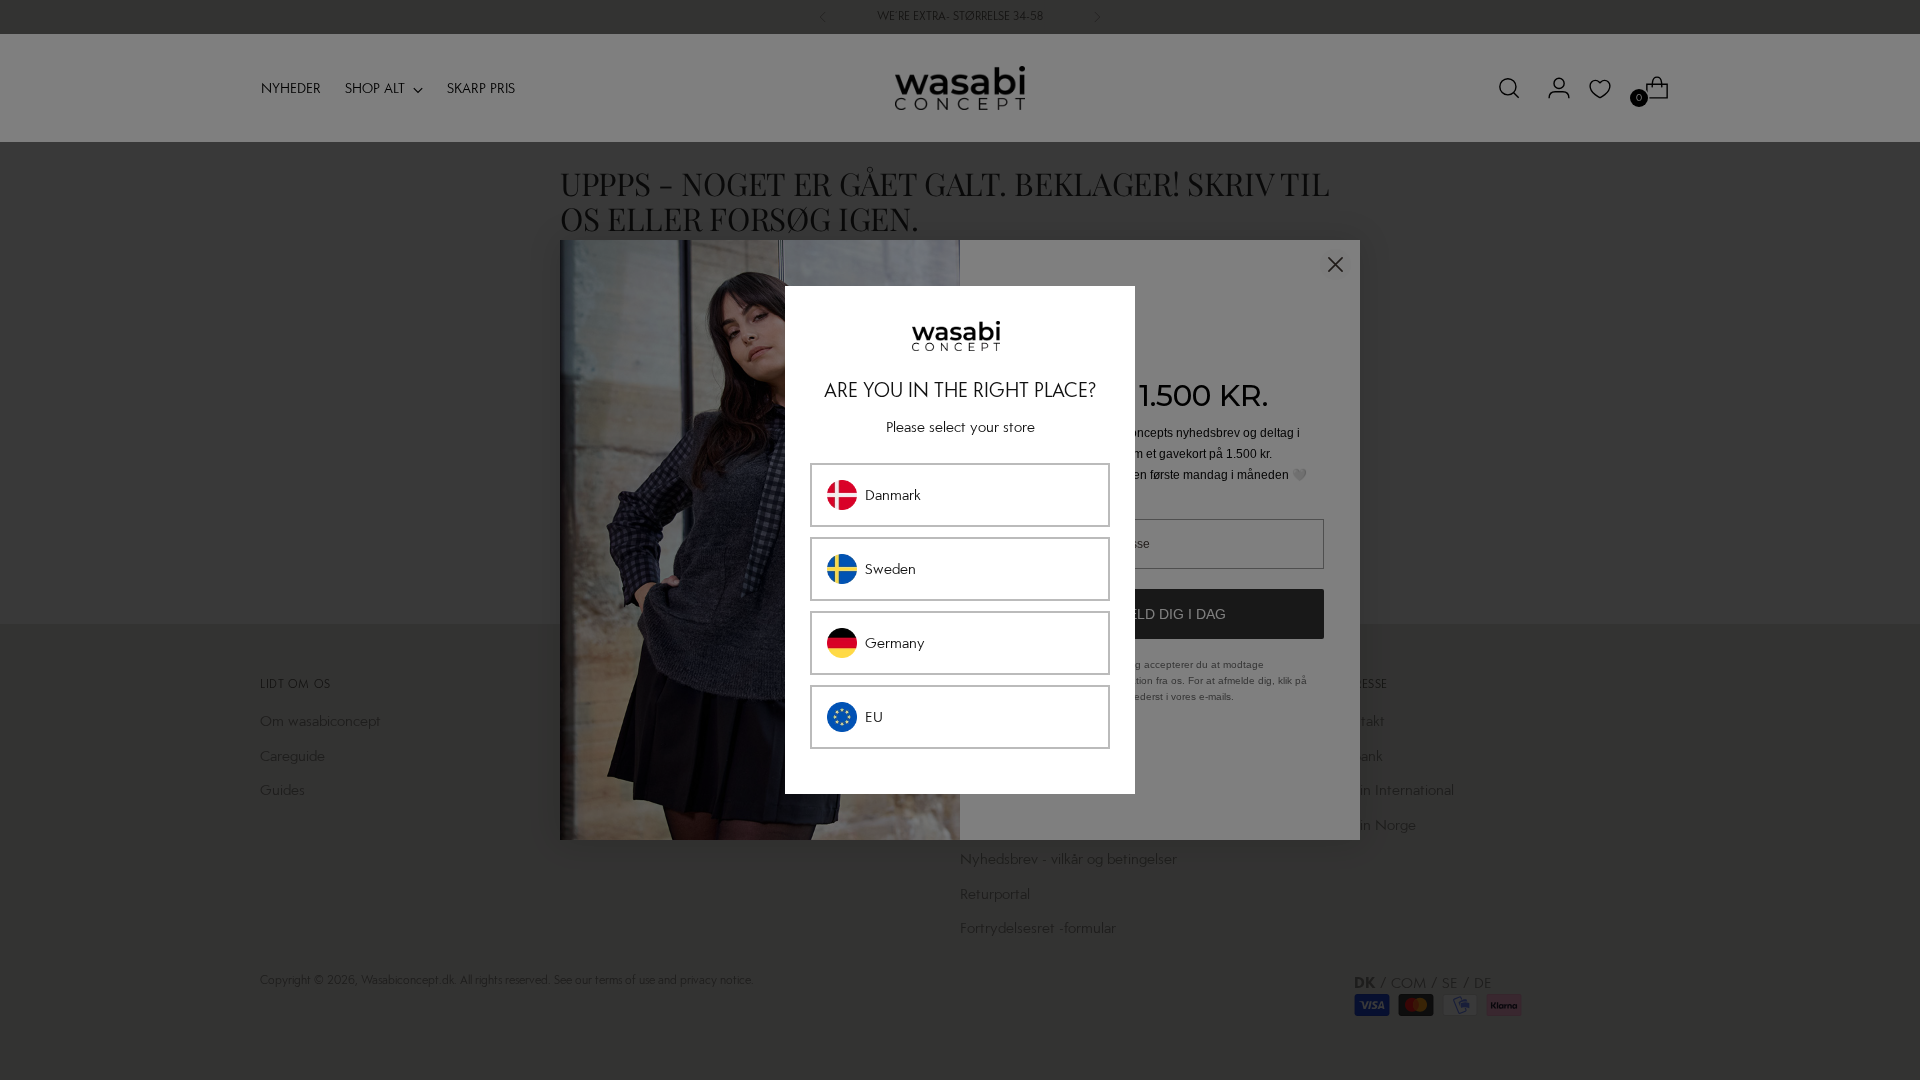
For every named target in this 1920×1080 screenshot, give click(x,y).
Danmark (893, 495)
